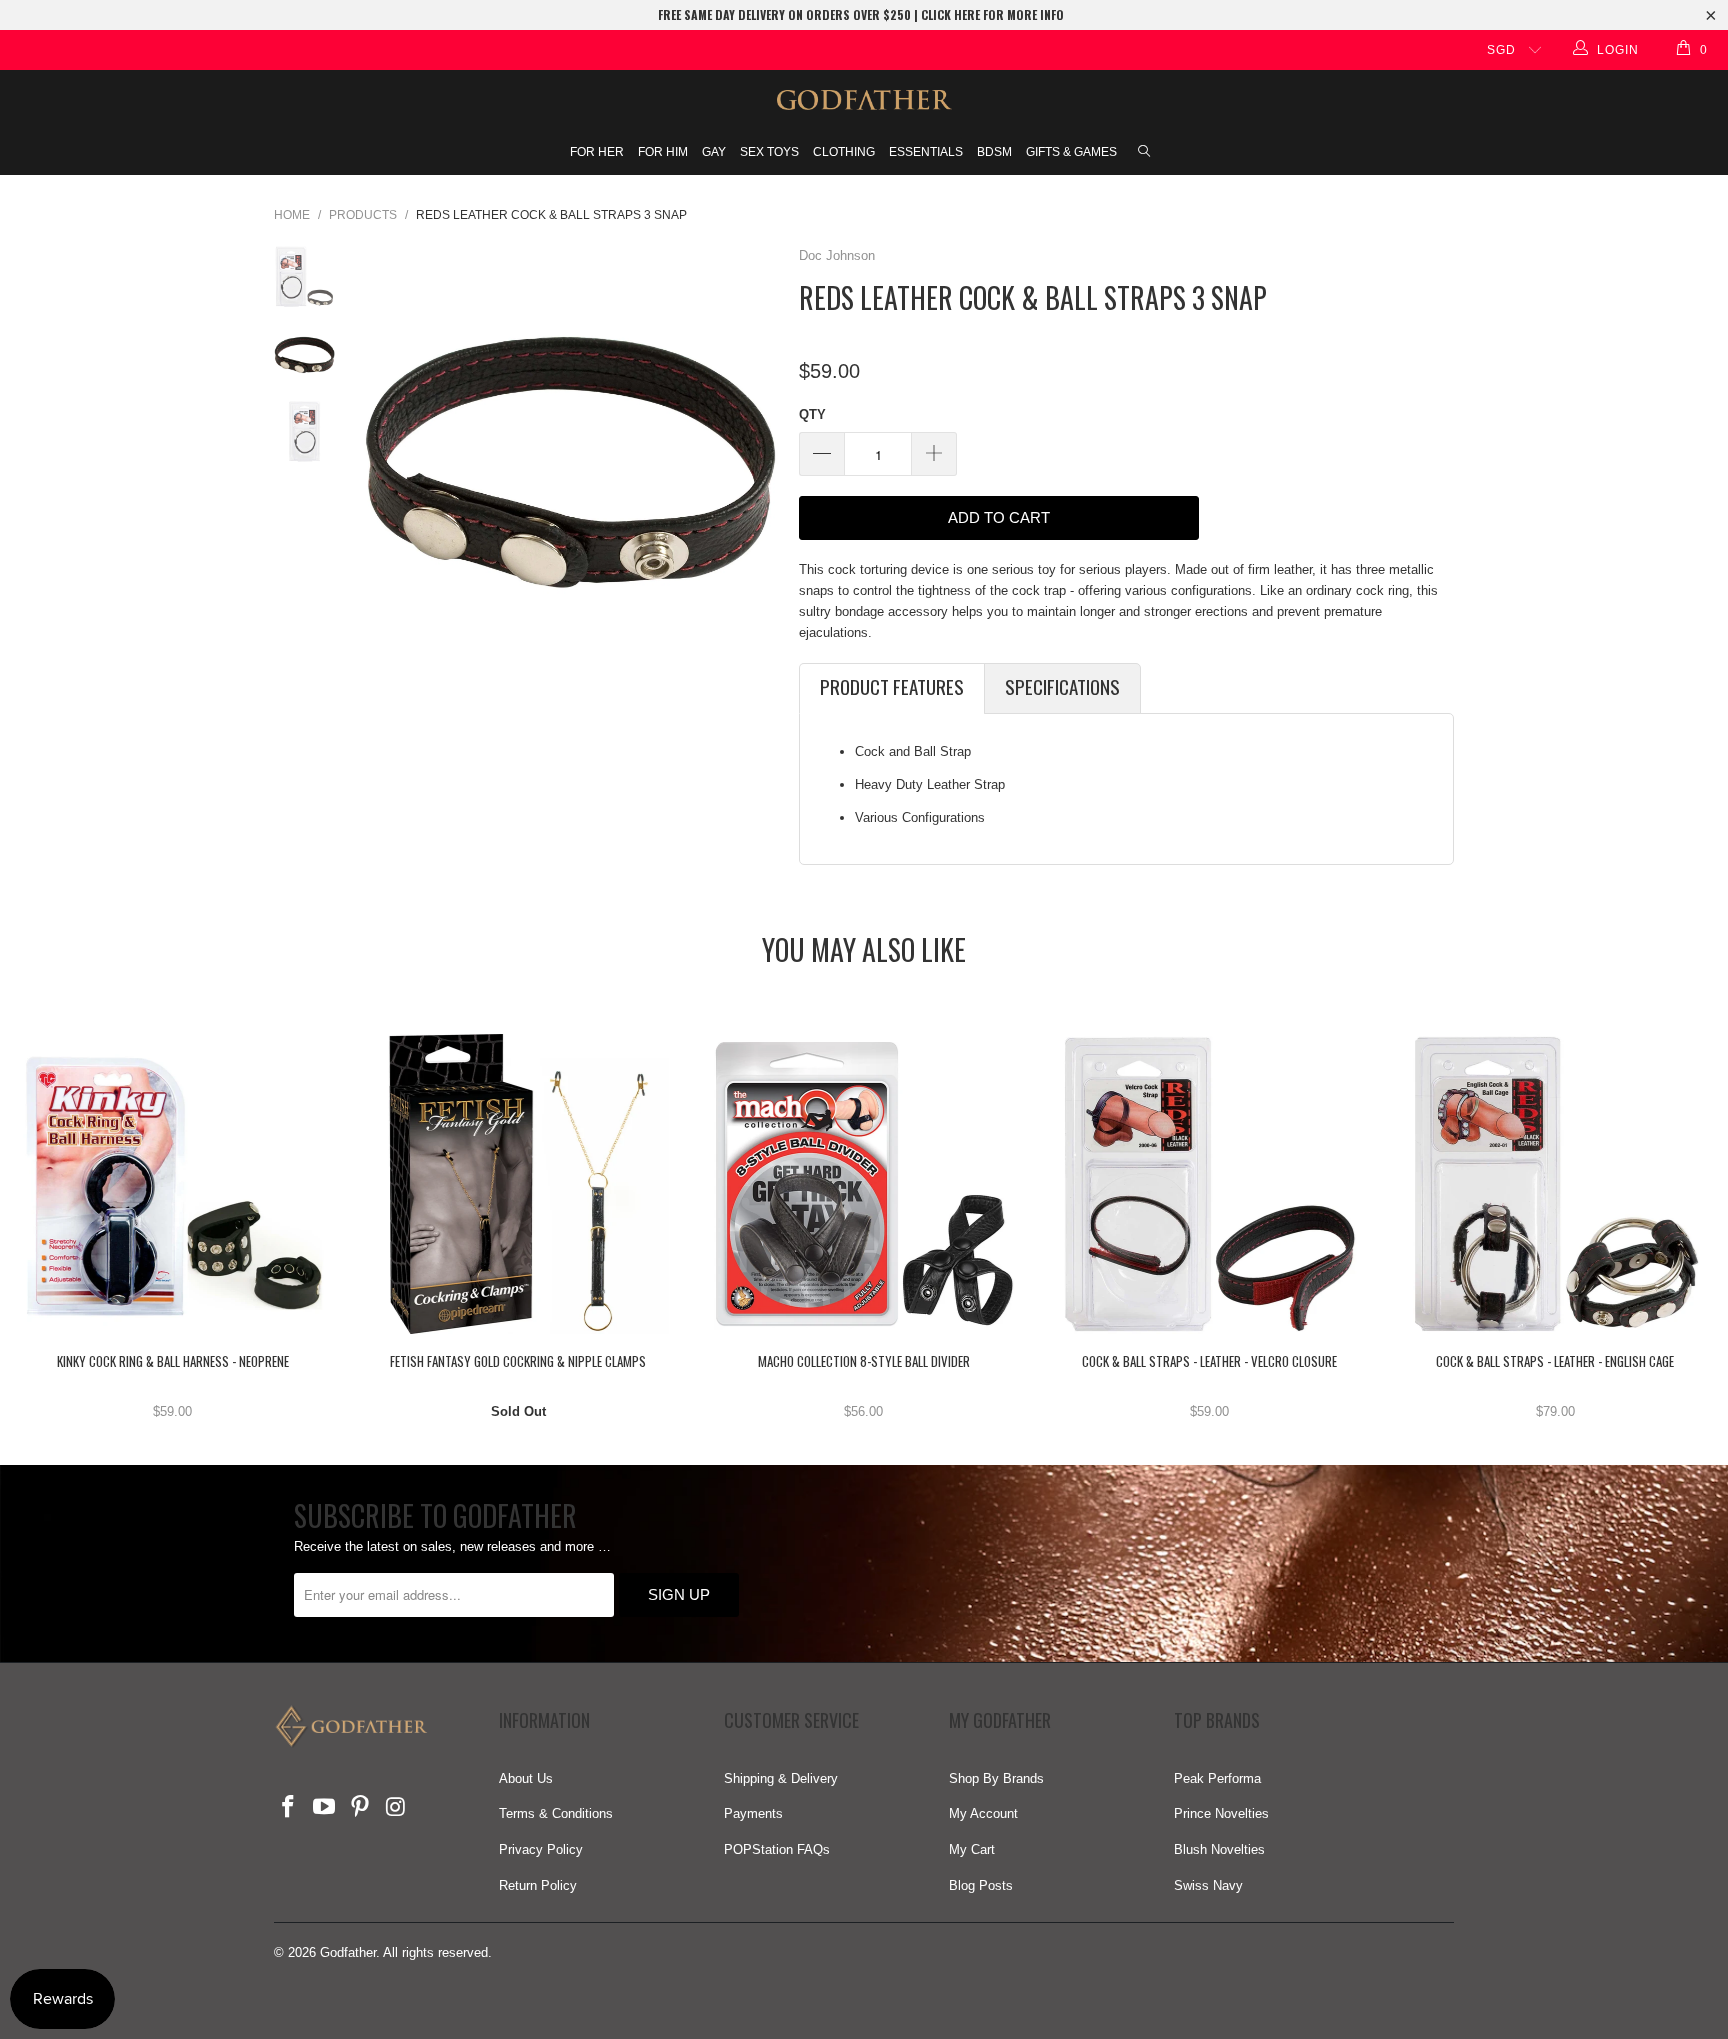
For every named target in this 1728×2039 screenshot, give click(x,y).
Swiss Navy (1208, 1885)
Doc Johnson (837, 255)
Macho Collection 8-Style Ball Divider (864, 1184)
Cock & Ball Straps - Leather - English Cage (1555, 1184)
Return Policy (538, 1885)
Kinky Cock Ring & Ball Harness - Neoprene (173, 1184)
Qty (812, 414)
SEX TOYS (769, 152)
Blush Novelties (1219, 1849)
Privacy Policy (541, 1849)
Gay (714, 152)
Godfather (348, 1952)
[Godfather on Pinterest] (360, 1808)
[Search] (1144, 153)
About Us (526, 1778)
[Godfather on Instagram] (396, 1808)
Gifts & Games (1071, 152)
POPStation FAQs (777, 1849)
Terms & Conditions (556, 1813)
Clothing (844, 152)
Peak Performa (1217, 1778)
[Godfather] (864, 100)
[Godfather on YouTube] (325, 1808)
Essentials (926, 152)
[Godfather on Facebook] (289, 1808)
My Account (983, 1813)
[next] (757, 455)
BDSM (994, 152)
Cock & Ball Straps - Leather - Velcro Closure (1210, 1184)
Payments (753, 1813)
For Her (597, 152)
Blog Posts (981, 1885)
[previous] (382, 455)
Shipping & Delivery (781, 1778)
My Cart (972, 1849)
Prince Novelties (1221, 1813)
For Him (663, 152)
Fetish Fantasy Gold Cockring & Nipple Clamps (519, 1184)
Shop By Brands (996, 1778)
